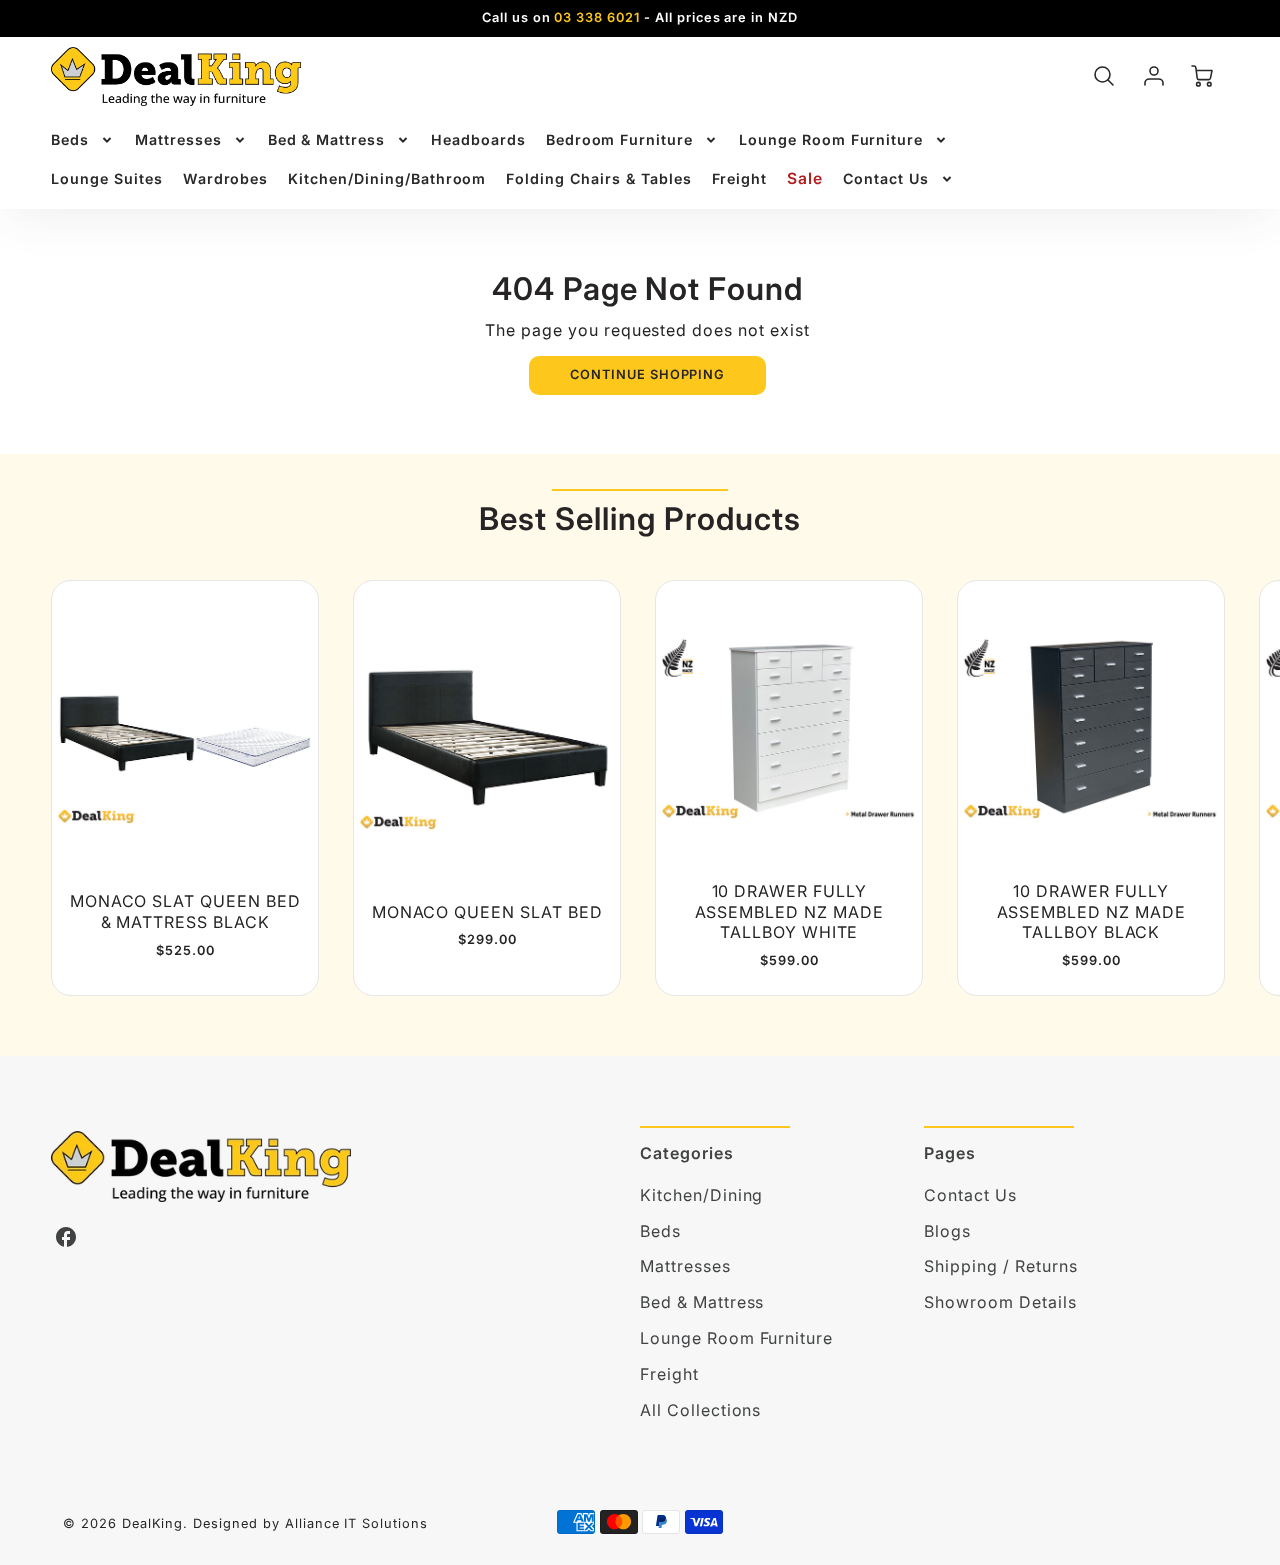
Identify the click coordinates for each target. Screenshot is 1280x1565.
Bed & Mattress (326, 139)
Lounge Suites (106, 178)
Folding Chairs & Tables (598, 178)
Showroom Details (1000, 1302)
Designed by (236, 1523)
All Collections (700, 1410)
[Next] (1199, 788)
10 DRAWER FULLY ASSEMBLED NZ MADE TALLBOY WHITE (789, 912)
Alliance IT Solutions (356, 1523)
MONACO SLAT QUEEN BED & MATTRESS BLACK (185, 911)
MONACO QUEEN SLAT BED (487, 912)
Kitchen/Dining (701, 1195)
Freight (740, 178)
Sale (805, 178)
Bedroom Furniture (619, 139)
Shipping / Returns (1000, 1266)
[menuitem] (83, 140)
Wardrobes (226, 178)
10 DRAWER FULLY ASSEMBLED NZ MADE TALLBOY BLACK (1091, 912)
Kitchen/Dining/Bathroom (387, 178)
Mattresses (178, 139)
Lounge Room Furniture (831, 139)
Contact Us (886, 178)
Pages (950, 1153)
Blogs (947, 1231)
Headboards (478, 139)
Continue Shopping (647, 374)
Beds (70, 139)
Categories (687, 1153)
